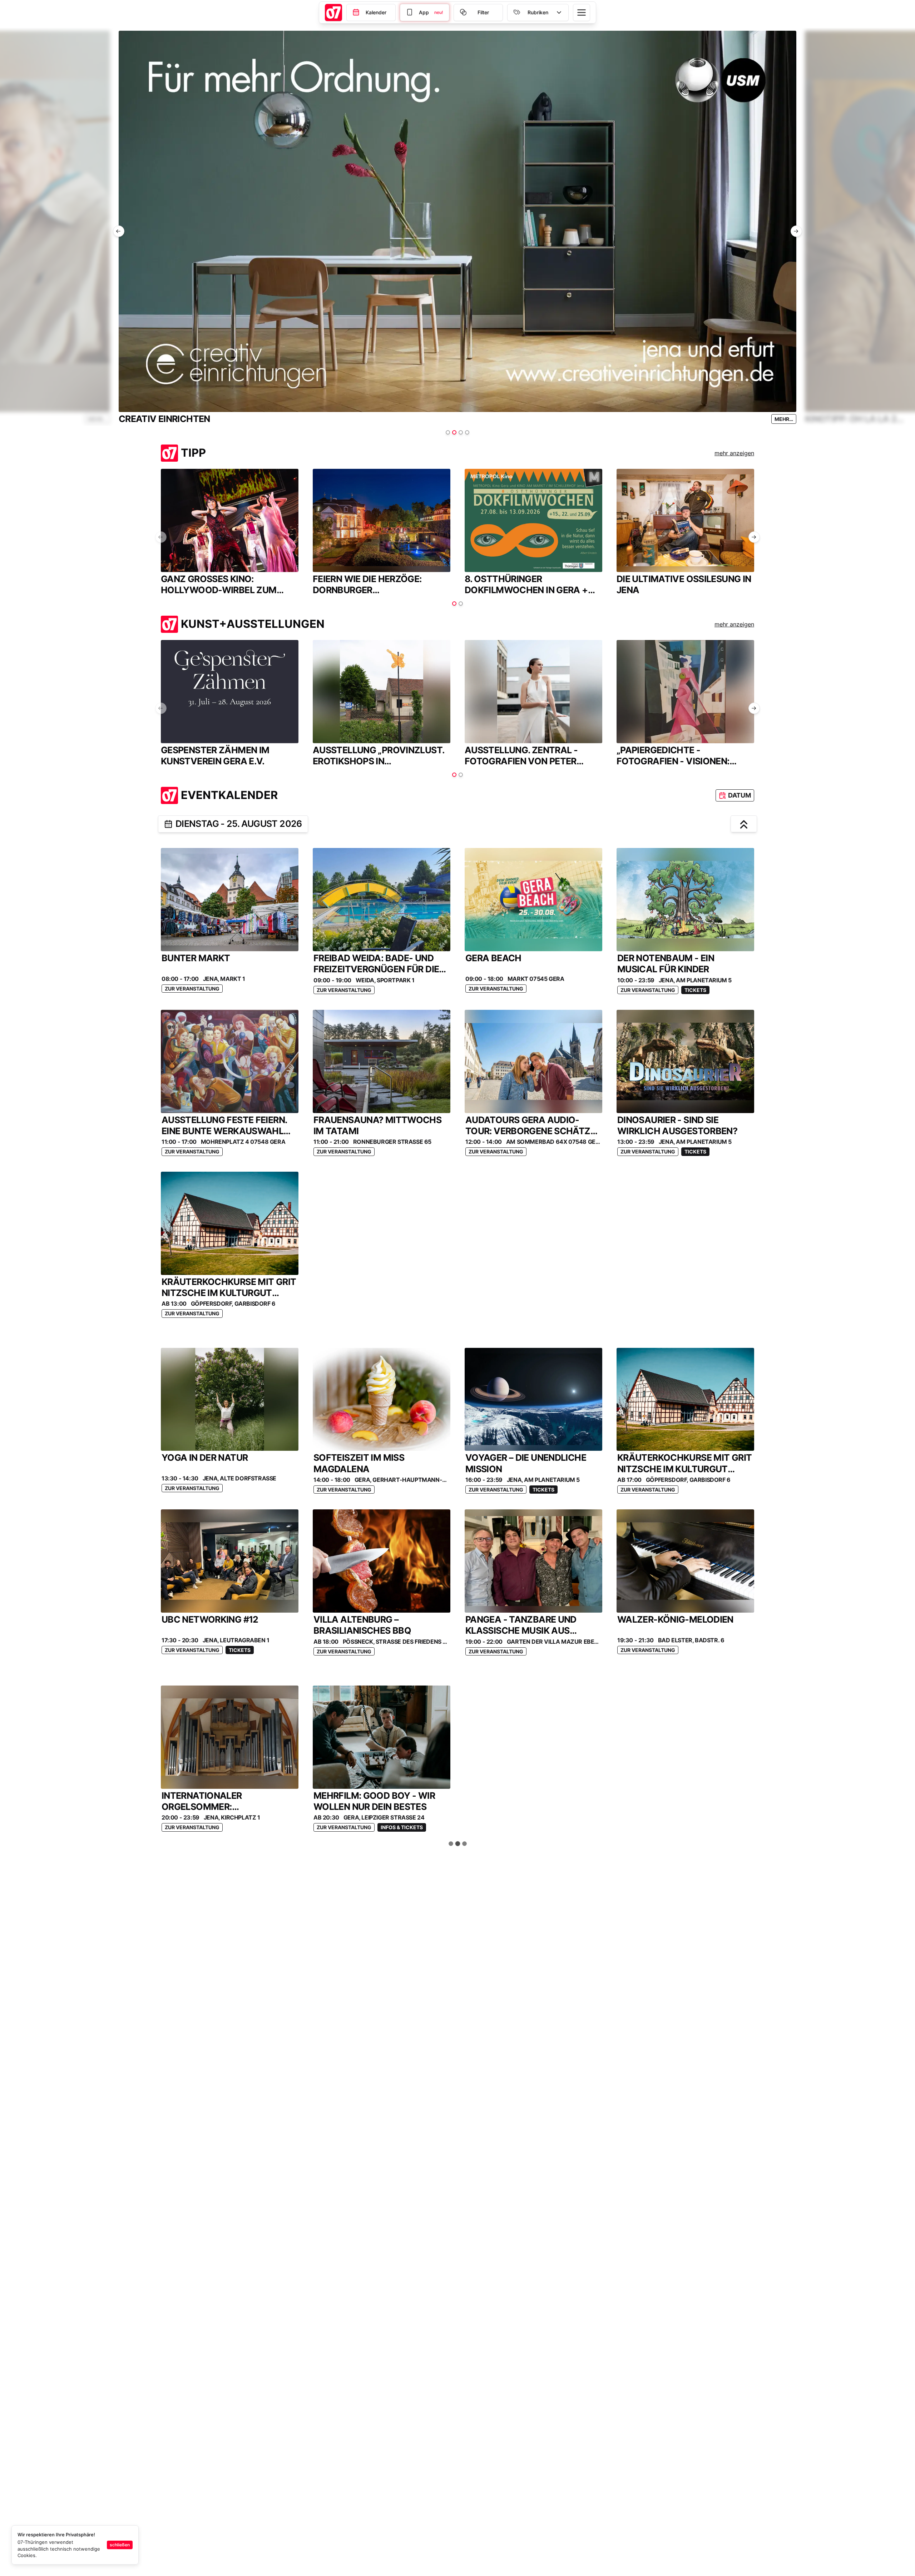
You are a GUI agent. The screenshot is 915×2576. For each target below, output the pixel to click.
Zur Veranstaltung (192, 989)
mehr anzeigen (734, 453)
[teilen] (168, 824)
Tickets (695, 990)
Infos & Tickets (402, 1827)
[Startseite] (333, 13)
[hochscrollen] (744, 824)
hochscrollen (461, 1844)
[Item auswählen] (448, 432)
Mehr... (97, 419)
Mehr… (784, 419)
